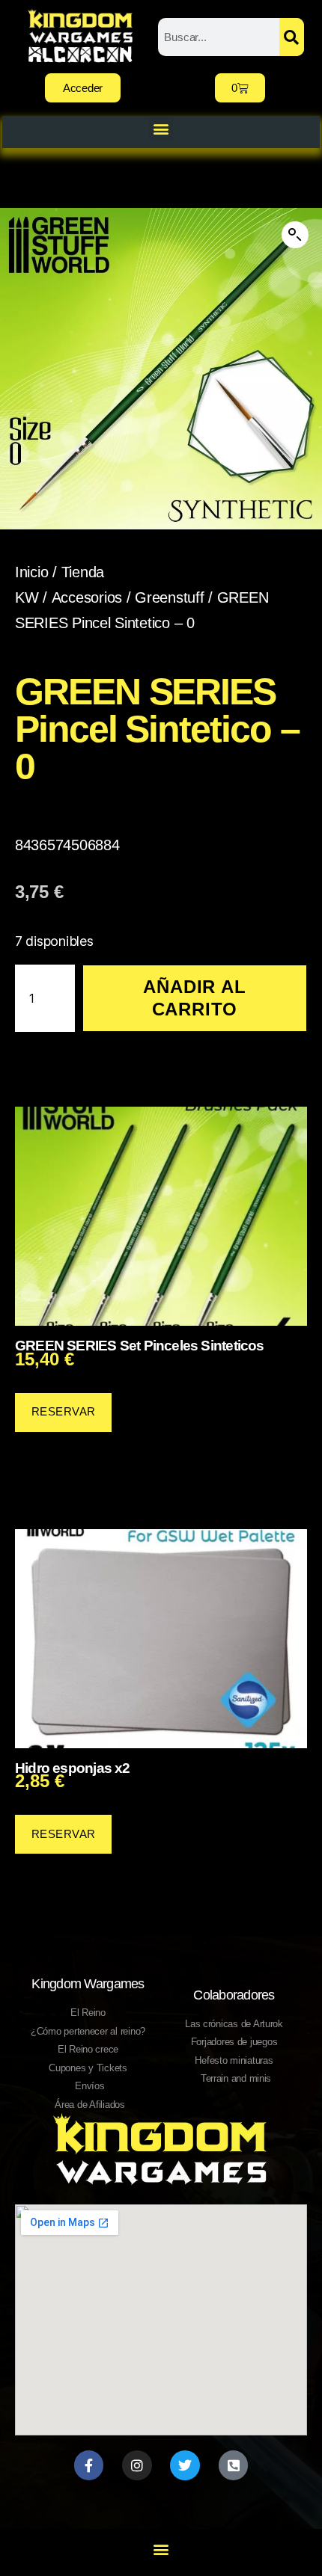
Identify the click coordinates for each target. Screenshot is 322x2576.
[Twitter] (185, 2465)
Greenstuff (169, 597)
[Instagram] (137, 2465)
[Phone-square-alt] (234, 2465)
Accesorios (87, 597)
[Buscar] (292, 37)
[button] (161, 128)
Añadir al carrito (194, 998)
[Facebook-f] (89, 2465)
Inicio (31, 572)
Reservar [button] (64, 1411)
